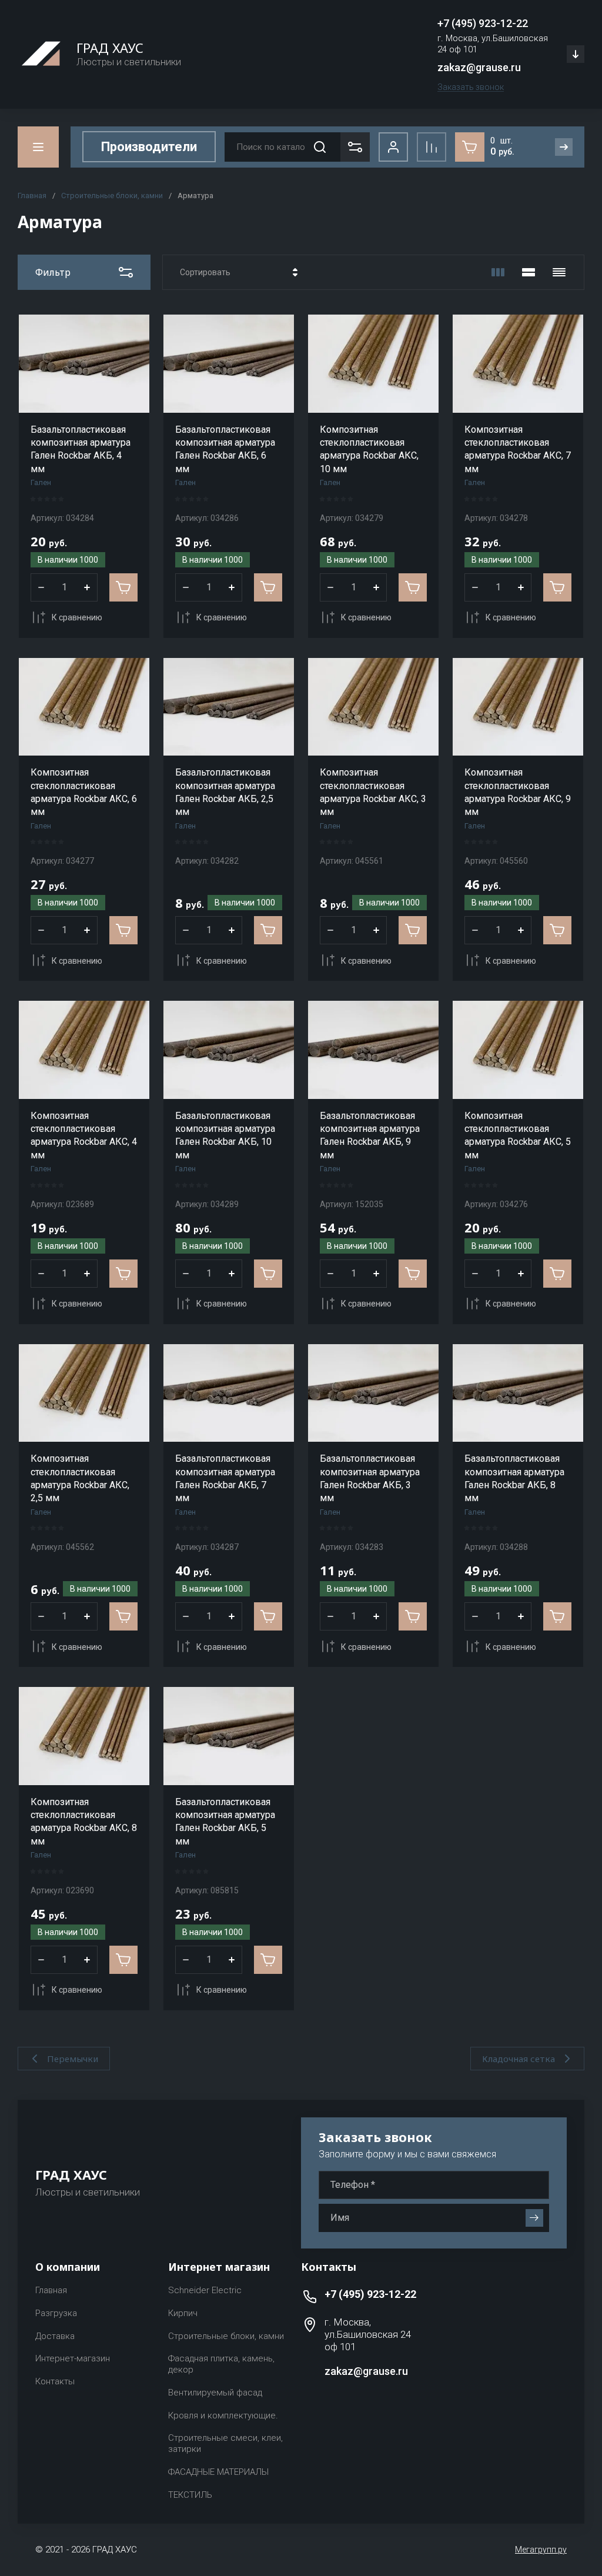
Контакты (55, 2381)
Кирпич (183, 2313)
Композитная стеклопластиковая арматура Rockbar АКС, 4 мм (84, 1135)
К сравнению (77, 617)
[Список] (529, 272)
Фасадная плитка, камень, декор (221, 2364)
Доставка (55, 2336)
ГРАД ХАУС (110, 48)
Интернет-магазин (73, 2358)
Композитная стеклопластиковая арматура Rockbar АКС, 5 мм (518, 1135)
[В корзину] (123, 587)
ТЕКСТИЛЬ (190, 2495)
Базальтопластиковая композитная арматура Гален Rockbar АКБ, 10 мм (225, 1135)
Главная (32, 196)
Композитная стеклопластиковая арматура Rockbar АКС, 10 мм (369, 449)
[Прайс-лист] (559, 272)
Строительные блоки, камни (112, 196)
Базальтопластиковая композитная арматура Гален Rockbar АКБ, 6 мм (225, 449)
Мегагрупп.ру (541, 2550)
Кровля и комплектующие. (223, 2415)
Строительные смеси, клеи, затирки (225, 2443)
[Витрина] (498, 272)
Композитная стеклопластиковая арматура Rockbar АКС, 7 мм (518, 449)
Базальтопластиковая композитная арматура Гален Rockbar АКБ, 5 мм (225, 1822)
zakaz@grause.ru (479, 67)
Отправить (534, 2218)
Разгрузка (56, 2313)
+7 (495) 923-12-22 (483, 23)
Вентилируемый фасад (215, 2393)
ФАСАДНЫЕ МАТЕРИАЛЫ (218, 2472)
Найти (320, 147)
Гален (41, 482)
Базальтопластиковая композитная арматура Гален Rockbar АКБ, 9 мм (370, 1135)
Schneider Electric (205, 2290)
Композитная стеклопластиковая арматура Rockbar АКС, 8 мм (84, 1822)
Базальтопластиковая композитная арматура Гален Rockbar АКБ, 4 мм (81, 449)
